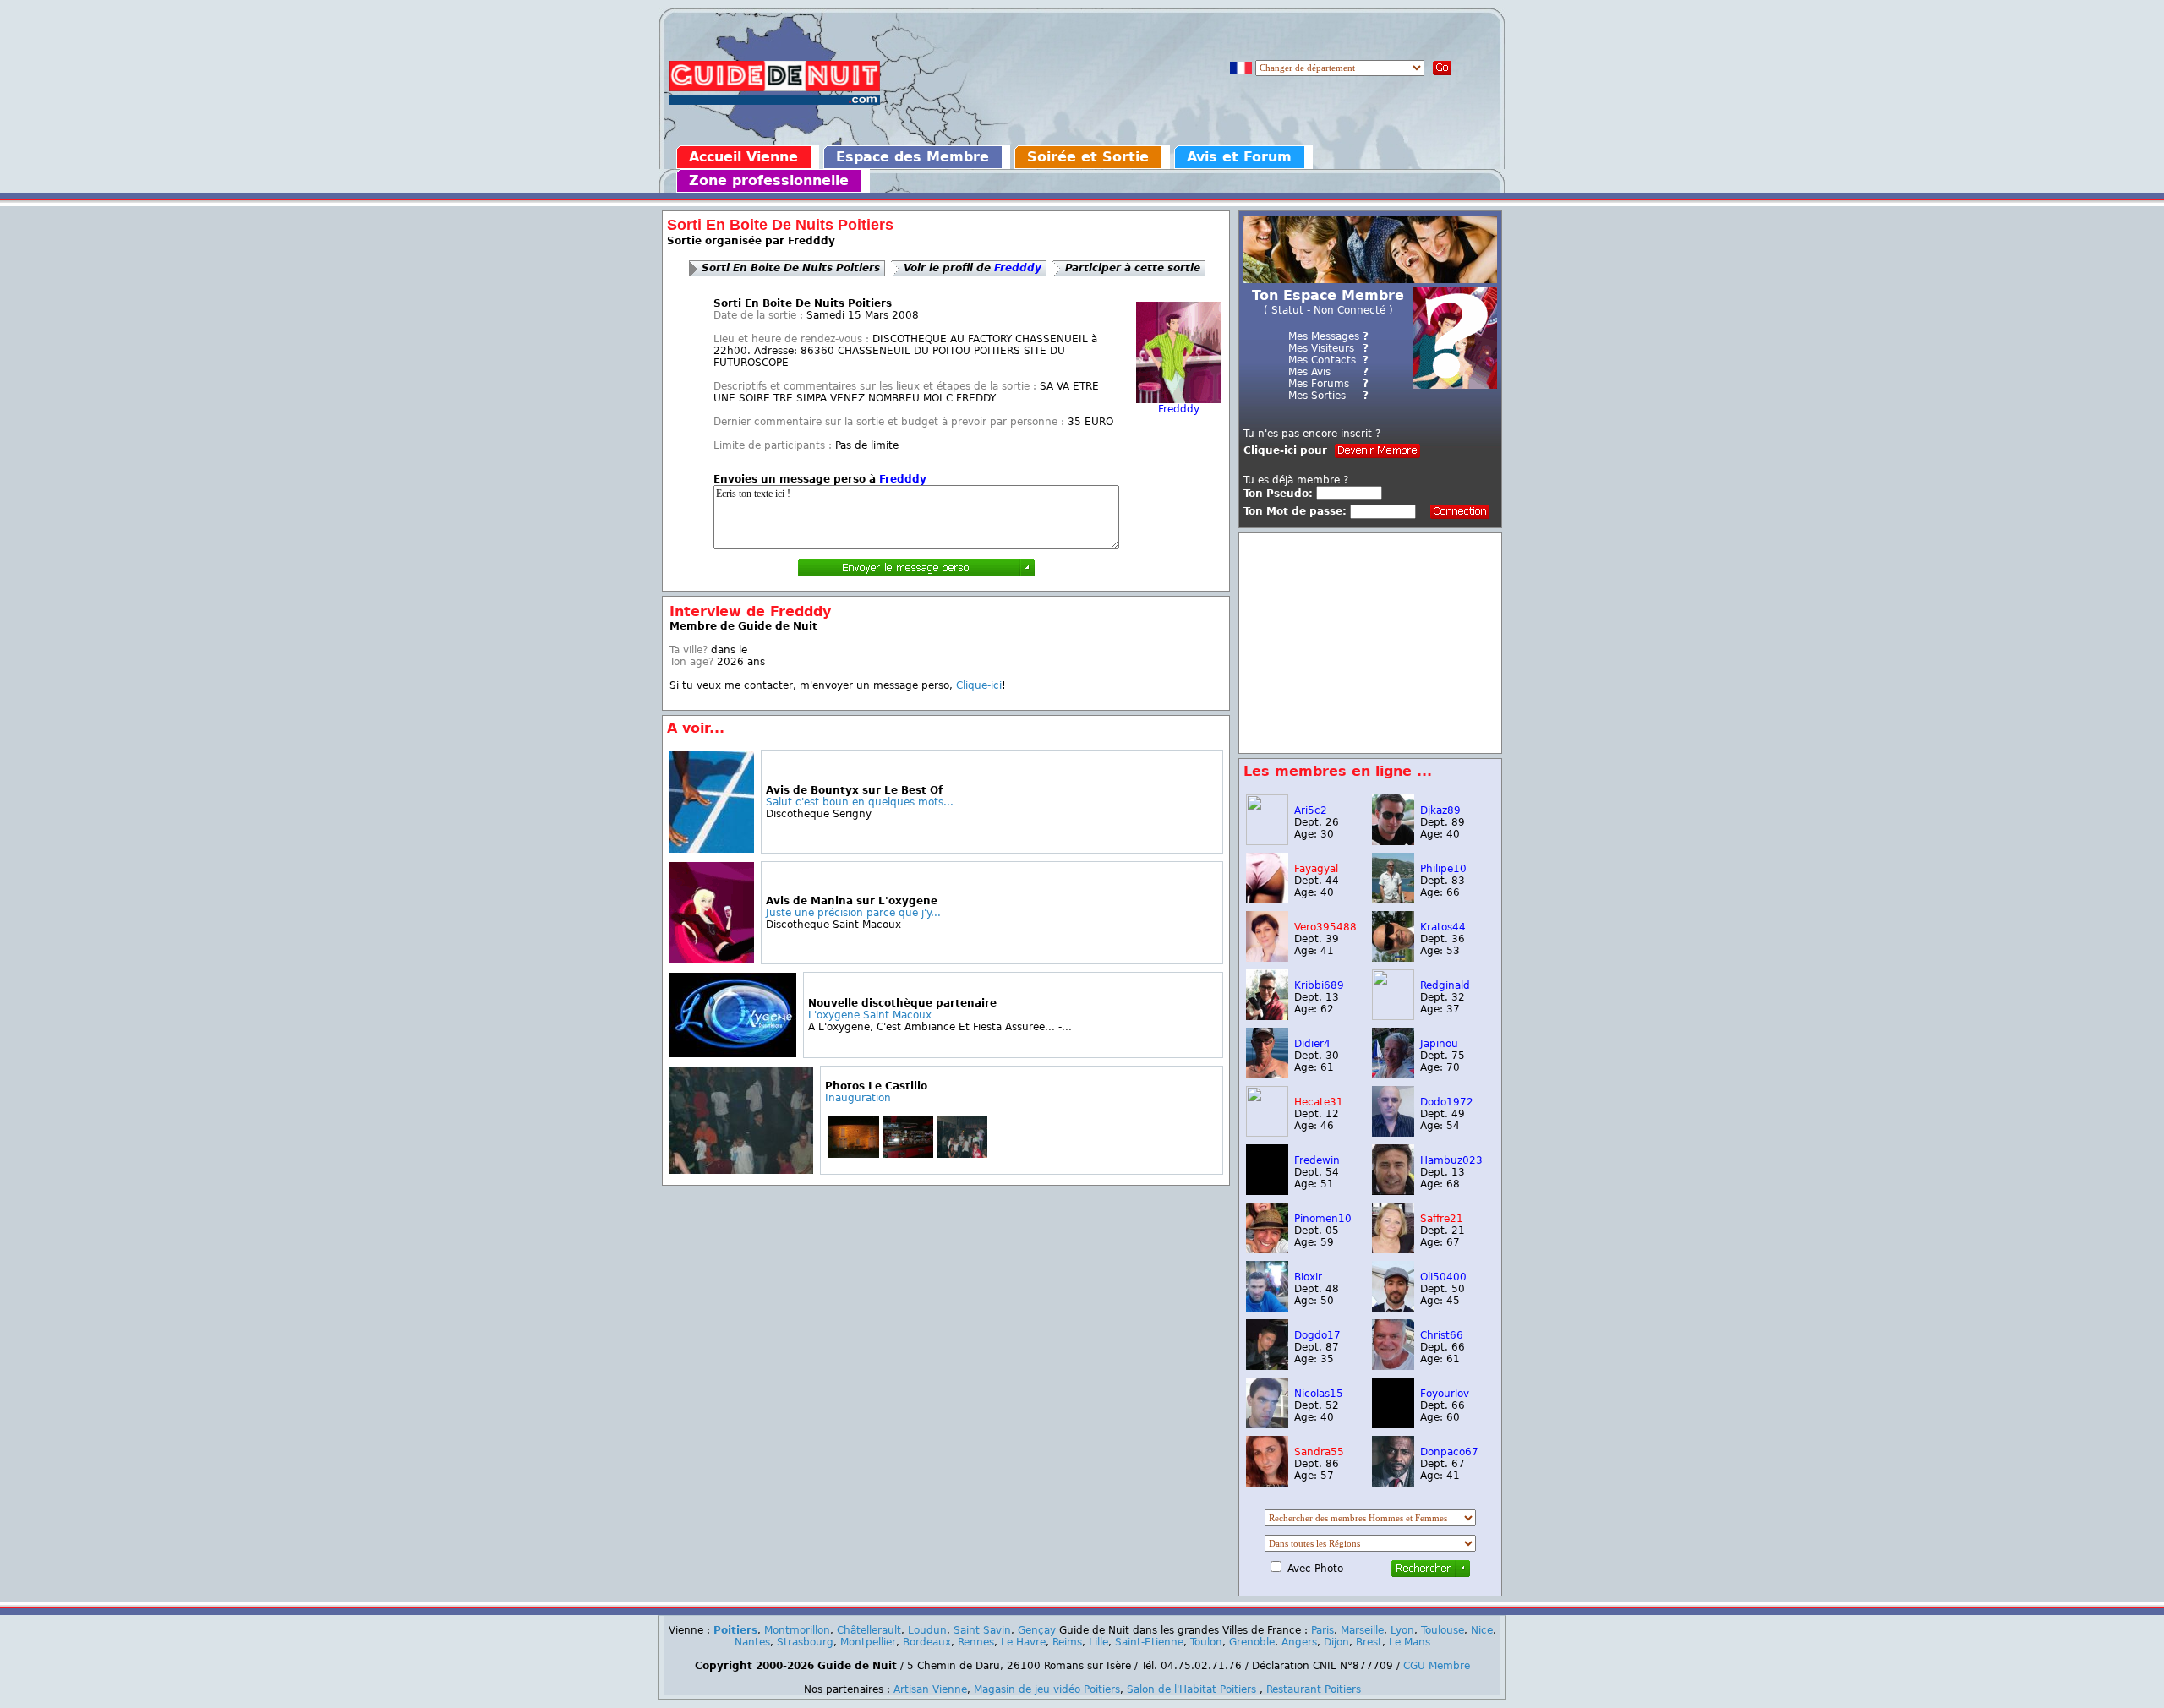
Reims (1067, 1642)
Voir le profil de (973, 268)
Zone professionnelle (769, 180)
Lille (1098, 1642)
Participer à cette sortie (1133, 268)
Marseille (1362, 1630)
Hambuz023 (1451, 1160)
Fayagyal (1316, 869)
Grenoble (1252, 1642)
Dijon (1336, 1642)
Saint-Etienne (1149, 1642)
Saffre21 (1442, 1219)
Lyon (1402, 1630)
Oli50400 (1443, 1277)
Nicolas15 (1319, 1394)
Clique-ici (979, 685)
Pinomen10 (1323, 1219)
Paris (1322, 1630)
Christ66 (1442, 1335)
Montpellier (868, 1642)
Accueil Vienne (743, 157)
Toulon (1206, 1642)
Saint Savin (982, 1630)
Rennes (976, 1642)
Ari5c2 (1311, 810)
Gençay (1037, 1630)
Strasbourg (805, 1642)
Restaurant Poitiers (1314, 1689)
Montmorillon (797, 1630)
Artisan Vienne (930, 1689)
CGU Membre (1437, 1666)
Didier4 (1312, 1044)
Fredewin (1317, 1160)
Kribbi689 (1319, 985)
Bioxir (1308, 1277)
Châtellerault (869, 1630)
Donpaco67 (1449, 1452)
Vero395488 (1325, 927)
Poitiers (735, 1630)
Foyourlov (1445, 1394)
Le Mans (1410, 1642)
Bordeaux (927, 1642)
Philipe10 (1443, 869)
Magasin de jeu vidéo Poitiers (1047, 1689)
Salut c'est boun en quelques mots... (860, 802)
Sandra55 (1319, 1452)
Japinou (1439, 1044)
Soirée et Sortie (1088, 157)
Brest (1369, 1642)
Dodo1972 (1447, 1102)
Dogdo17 (1317, 1335)
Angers (1299, 1642)
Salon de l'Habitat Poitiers (1191, 1689)
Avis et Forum (1239, 157)
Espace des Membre (913, 157)
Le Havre (1023, 1642)
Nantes (752, 1642)
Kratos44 (1443, 927)
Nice (1482, 1630)
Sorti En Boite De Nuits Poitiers (791, 268)
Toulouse (1443, 1630)
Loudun (927, 1630)
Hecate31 (1319, 1102)
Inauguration (858, 1098)
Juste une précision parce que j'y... (853, 913)
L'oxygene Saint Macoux (870, 1015)
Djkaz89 (1440, 810)
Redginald (1445, 985)
